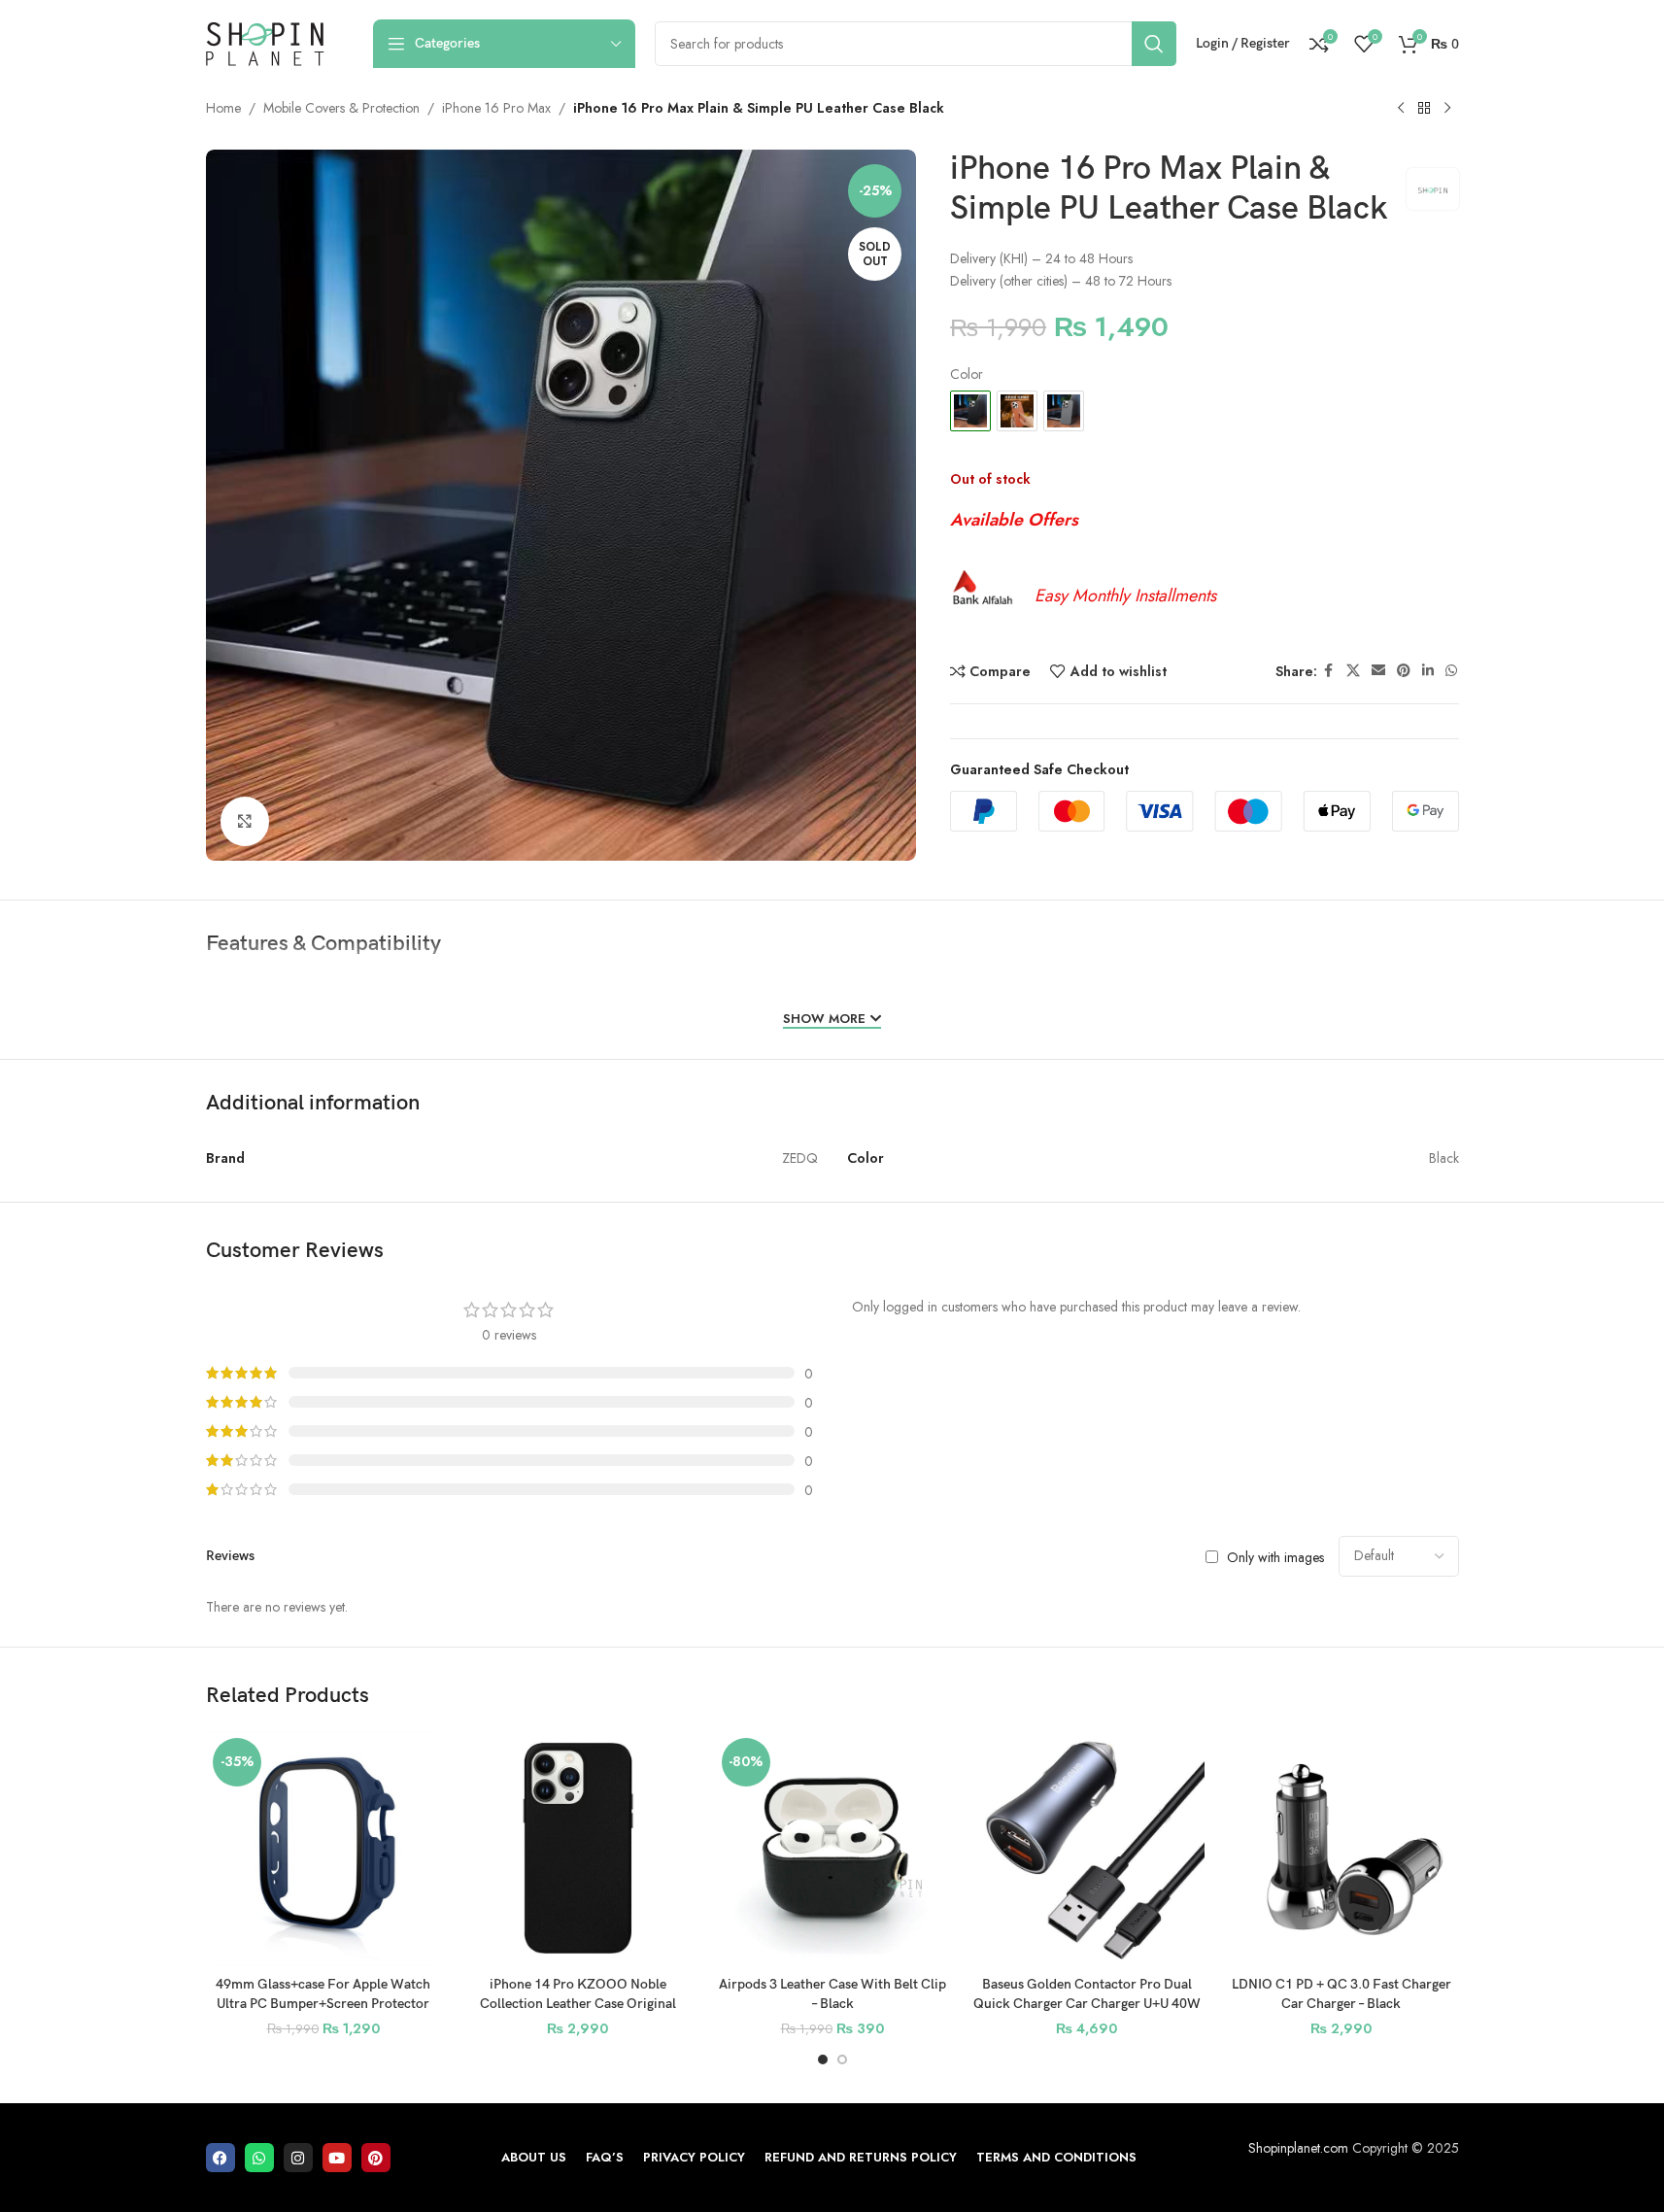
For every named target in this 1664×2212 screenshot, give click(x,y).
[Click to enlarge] (245, 821)
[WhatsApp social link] (1451, 672)
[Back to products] (1424, 109)
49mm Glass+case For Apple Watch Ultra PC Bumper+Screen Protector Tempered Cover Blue (323, 2003)
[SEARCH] (1154, 44)
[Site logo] (265, 42)
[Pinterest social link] (1404, 672)
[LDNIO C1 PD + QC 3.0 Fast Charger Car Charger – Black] (1341, 1849)
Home (223, 108)
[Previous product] (1401, 109)
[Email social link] (1378, 672)
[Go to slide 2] (842, 2059)
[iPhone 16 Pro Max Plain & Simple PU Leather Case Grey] (1064, 411)
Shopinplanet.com (1298, 2148)
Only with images (1275, 1556)
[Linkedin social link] (1428, 672)
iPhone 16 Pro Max (496, 108)
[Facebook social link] (1329, 672)
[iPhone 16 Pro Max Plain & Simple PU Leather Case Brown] (1017, 411)
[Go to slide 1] (823, 2059)
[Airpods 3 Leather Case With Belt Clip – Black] (832, 1849)
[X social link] (1353, 672)
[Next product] (1447, 109)
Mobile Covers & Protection (341, 108)
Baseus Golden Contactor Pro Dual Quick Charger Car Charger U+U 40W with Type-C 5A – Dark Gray (1087, 2003)
